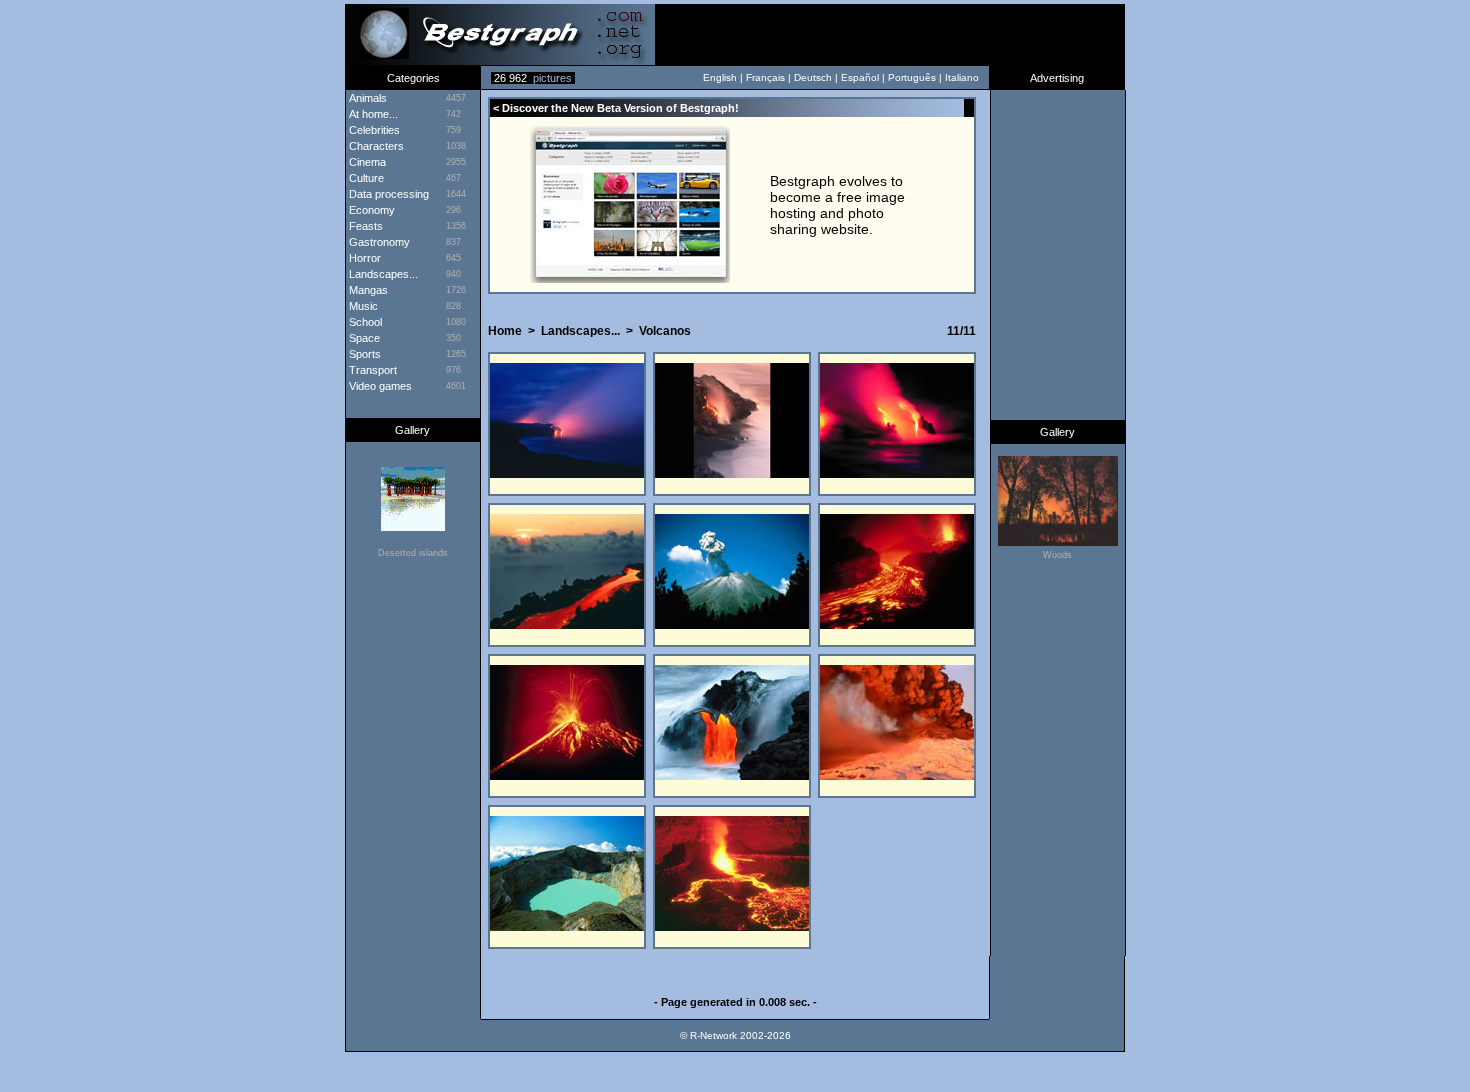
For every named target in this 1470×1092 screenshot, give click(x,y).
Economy (370, 210)
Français (765, 77)
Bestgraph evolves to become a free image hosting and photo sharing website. (837, 205)
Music (362, 306)
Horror (363, 258)
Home (505, 331)
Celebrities (373, 130)
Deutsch (813, 77)
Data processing (387, 194)
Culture (365, 178)
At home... (372, 114)
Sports (363, 354)
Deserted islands (413, 553)
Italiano (962, 77)
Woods (1057, 555)
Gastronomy (378, 242)
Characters (375, 146)
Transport (371, 370)
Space (363, 338)
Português (912, 77)
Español (860, 77)
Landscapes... (382, 274)
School (364, 322)
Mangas (367, 290)
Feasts (364, 226)
